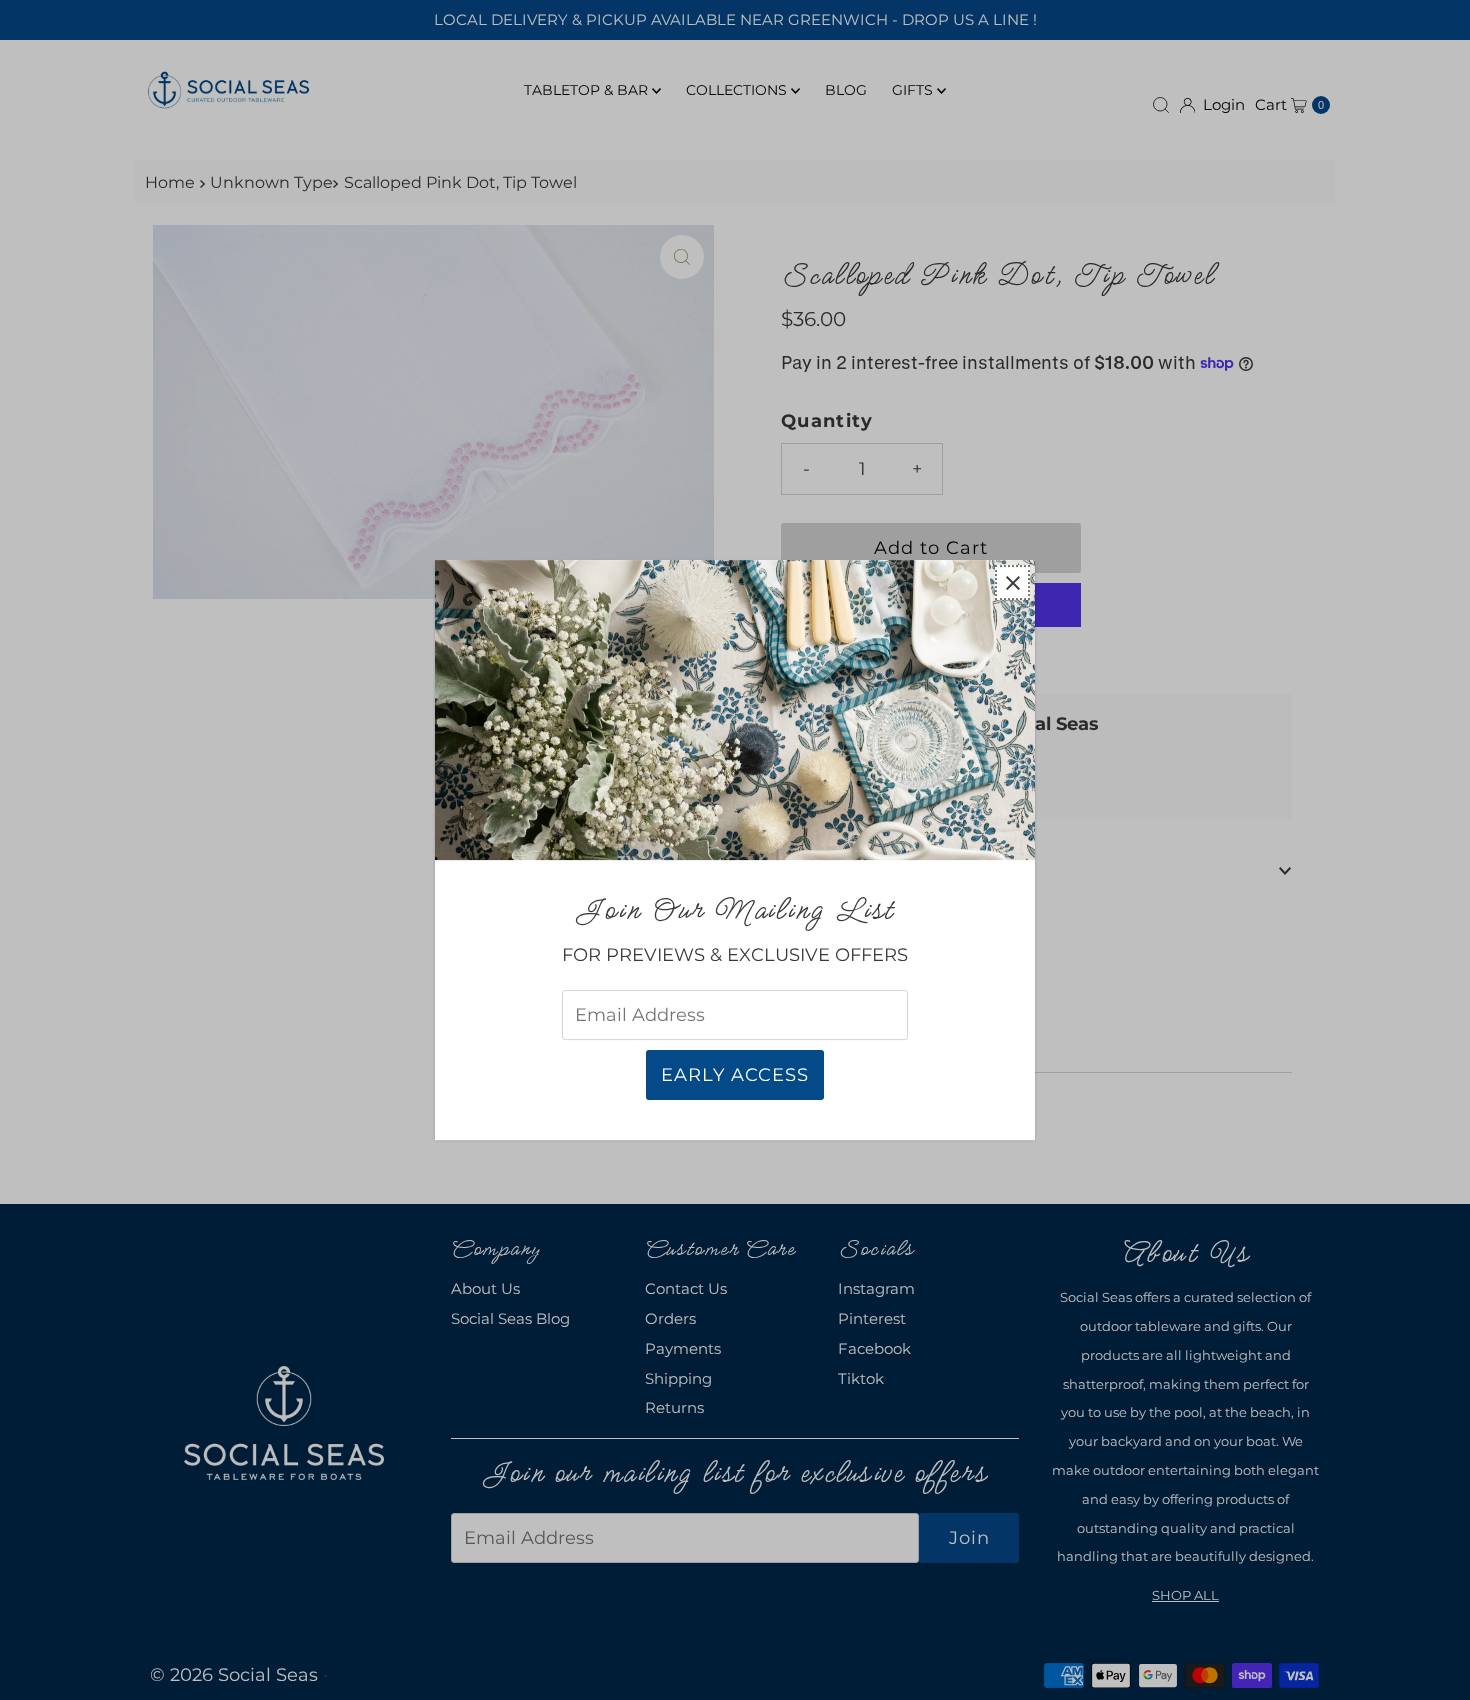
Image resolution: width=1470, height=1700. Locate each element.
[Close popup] (1012, 582)
